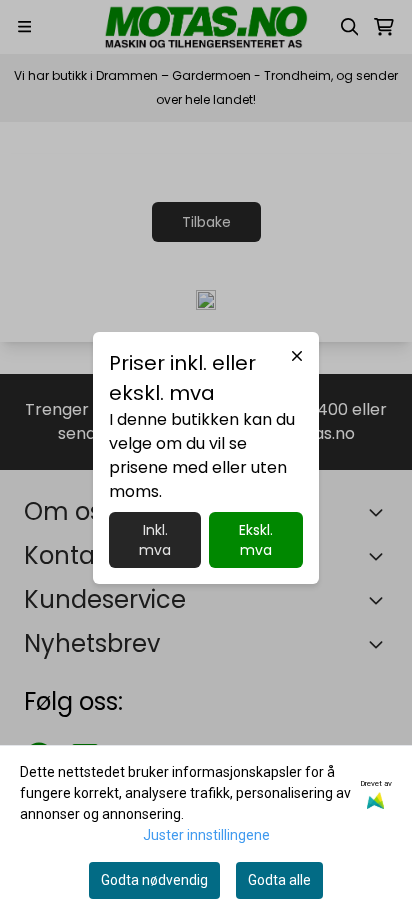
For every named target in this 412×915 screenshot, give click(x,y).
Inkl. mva (155, 540)
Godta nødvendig (154, 880)
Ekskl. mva (256, 540)
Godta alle (279, 880)
